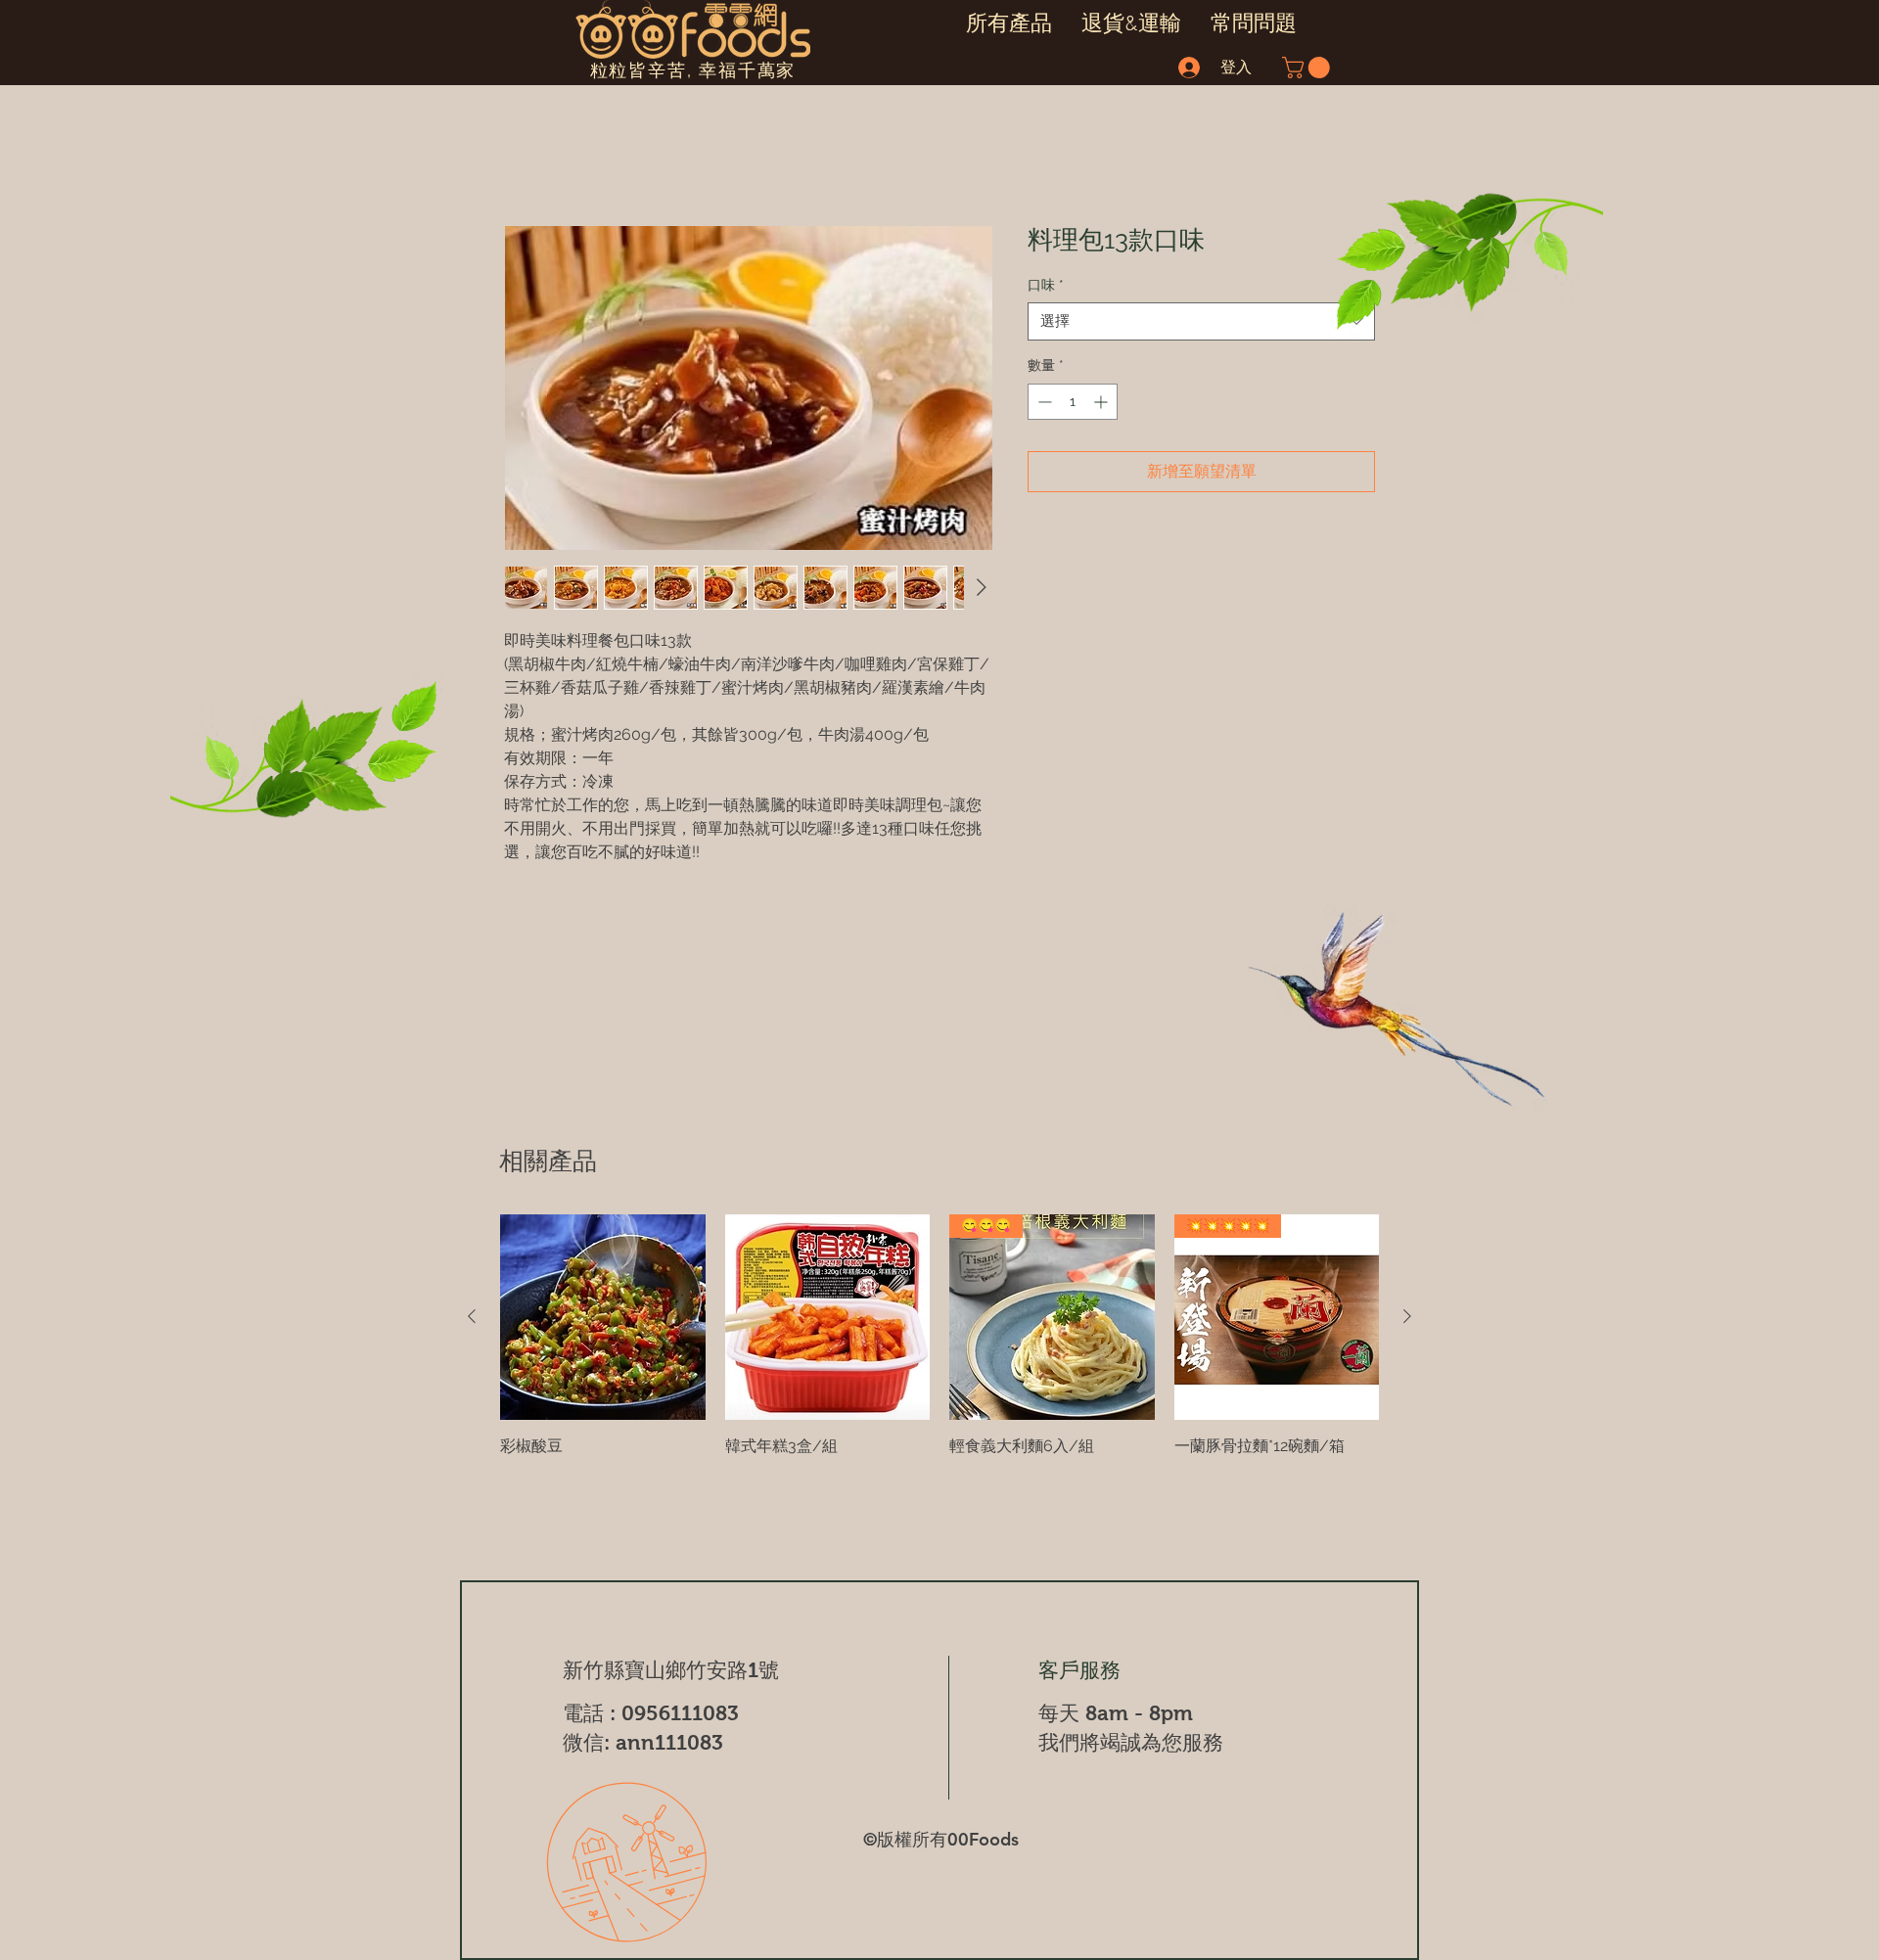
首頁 (520, 156)
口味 (1046, 286)
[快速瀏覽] (603, 1317)
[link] (1308, 68)
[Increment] (1102, 403)
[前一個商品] (472, 1316)
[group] (939, 1336)
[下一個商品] (1407, 1316)
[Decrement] (1043, 403)
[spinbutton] (1073, 403)
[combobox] (1201, 323)
